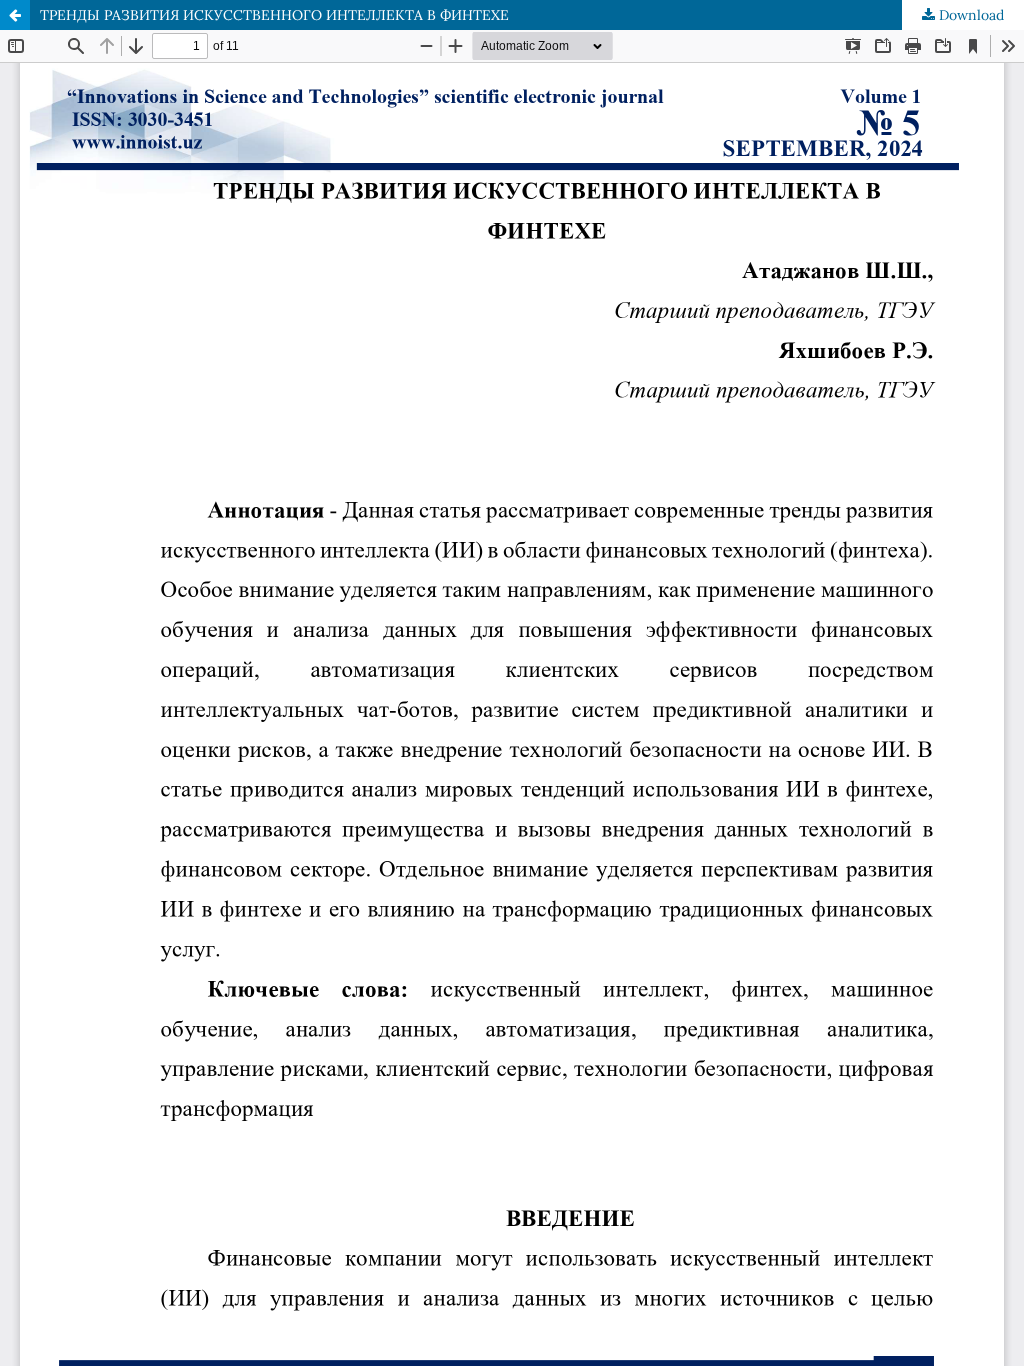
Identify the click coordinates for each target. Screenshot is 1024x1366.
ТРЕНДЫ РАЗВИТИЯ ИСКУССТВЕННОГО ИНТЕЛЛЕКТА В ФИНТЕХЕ (274, 15)
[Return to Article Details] (15, 15)
